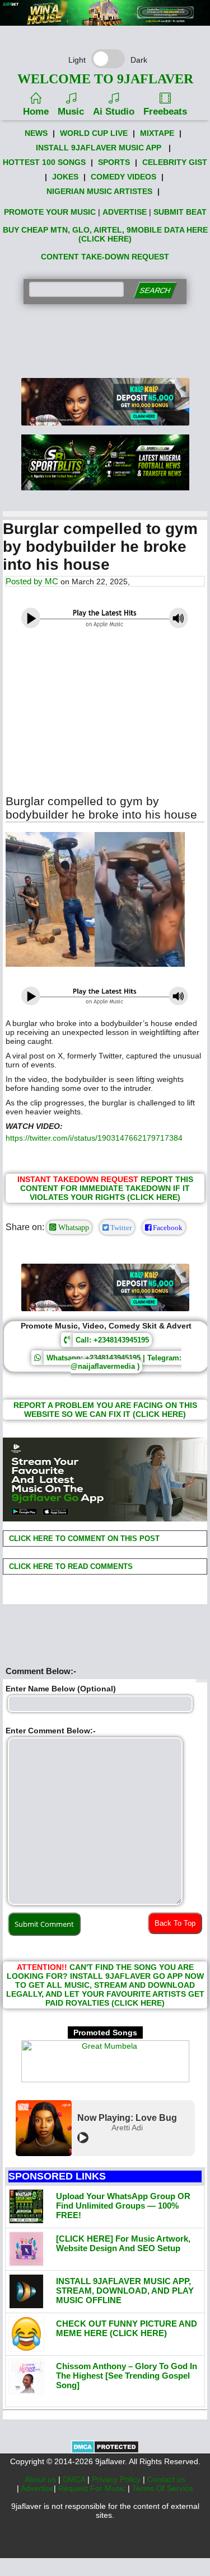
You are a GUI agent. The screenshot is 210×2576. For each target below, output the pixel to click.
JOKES (65, 177)
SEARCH (155, 290)
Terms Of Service (163, 2488)
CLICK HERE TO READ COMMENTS (70, 1566)
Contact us (166, 2479)
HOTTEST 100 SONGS (44, 162)
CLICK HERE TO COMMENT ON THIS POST (83, 1538)
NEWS (36, 133)
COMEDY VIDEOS (123, 177)
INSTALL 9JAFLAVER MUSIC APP (99, 148)
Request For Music (93, 2488)
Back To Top (175, 1923)
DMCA (75, 2479)
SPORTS (114, 162)
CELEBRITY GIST (175, 162)
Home (36, 112)
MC (52, 581)
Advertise (37, 2488)
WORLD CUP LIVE (94, 133)
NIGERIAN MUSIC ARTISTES (99, 191)
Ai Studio (114, 112)
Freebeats (165, 112)
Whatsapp (73, 1227)
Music (71, 112)
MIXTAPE (157, 133)
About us (41, 2479)
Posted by (25, 581)
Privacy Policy (117, 2479)
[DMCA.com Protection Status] (105, 2451)
